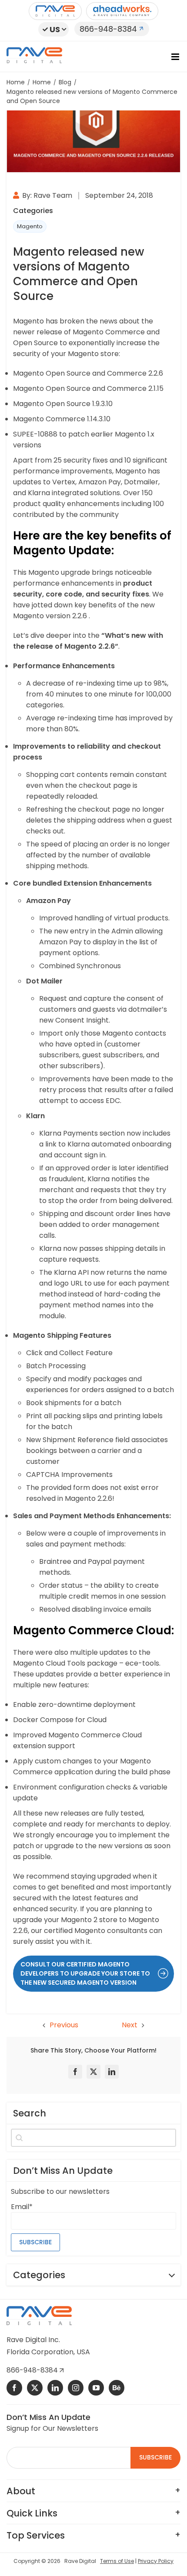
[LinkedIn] (112, 2072)
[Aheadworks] (122, 11)
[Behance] (117, 2388)
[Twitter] (35, 2388)
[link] (93, 1974)
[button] (53, 29)
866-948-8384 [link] (33, 2370)
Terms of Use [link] (117, 2561)
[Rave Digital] (55, 11)
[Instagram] (76, 2388)
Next (130, 2025)
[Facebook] (75, 2072)
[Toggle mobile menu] (176, 57)
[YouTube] (96, 2388)
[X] (93, 2072)
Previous (64, 2025)
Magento (30, 226)
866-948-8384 (108, 29)
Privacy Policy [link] (156, 2561)
